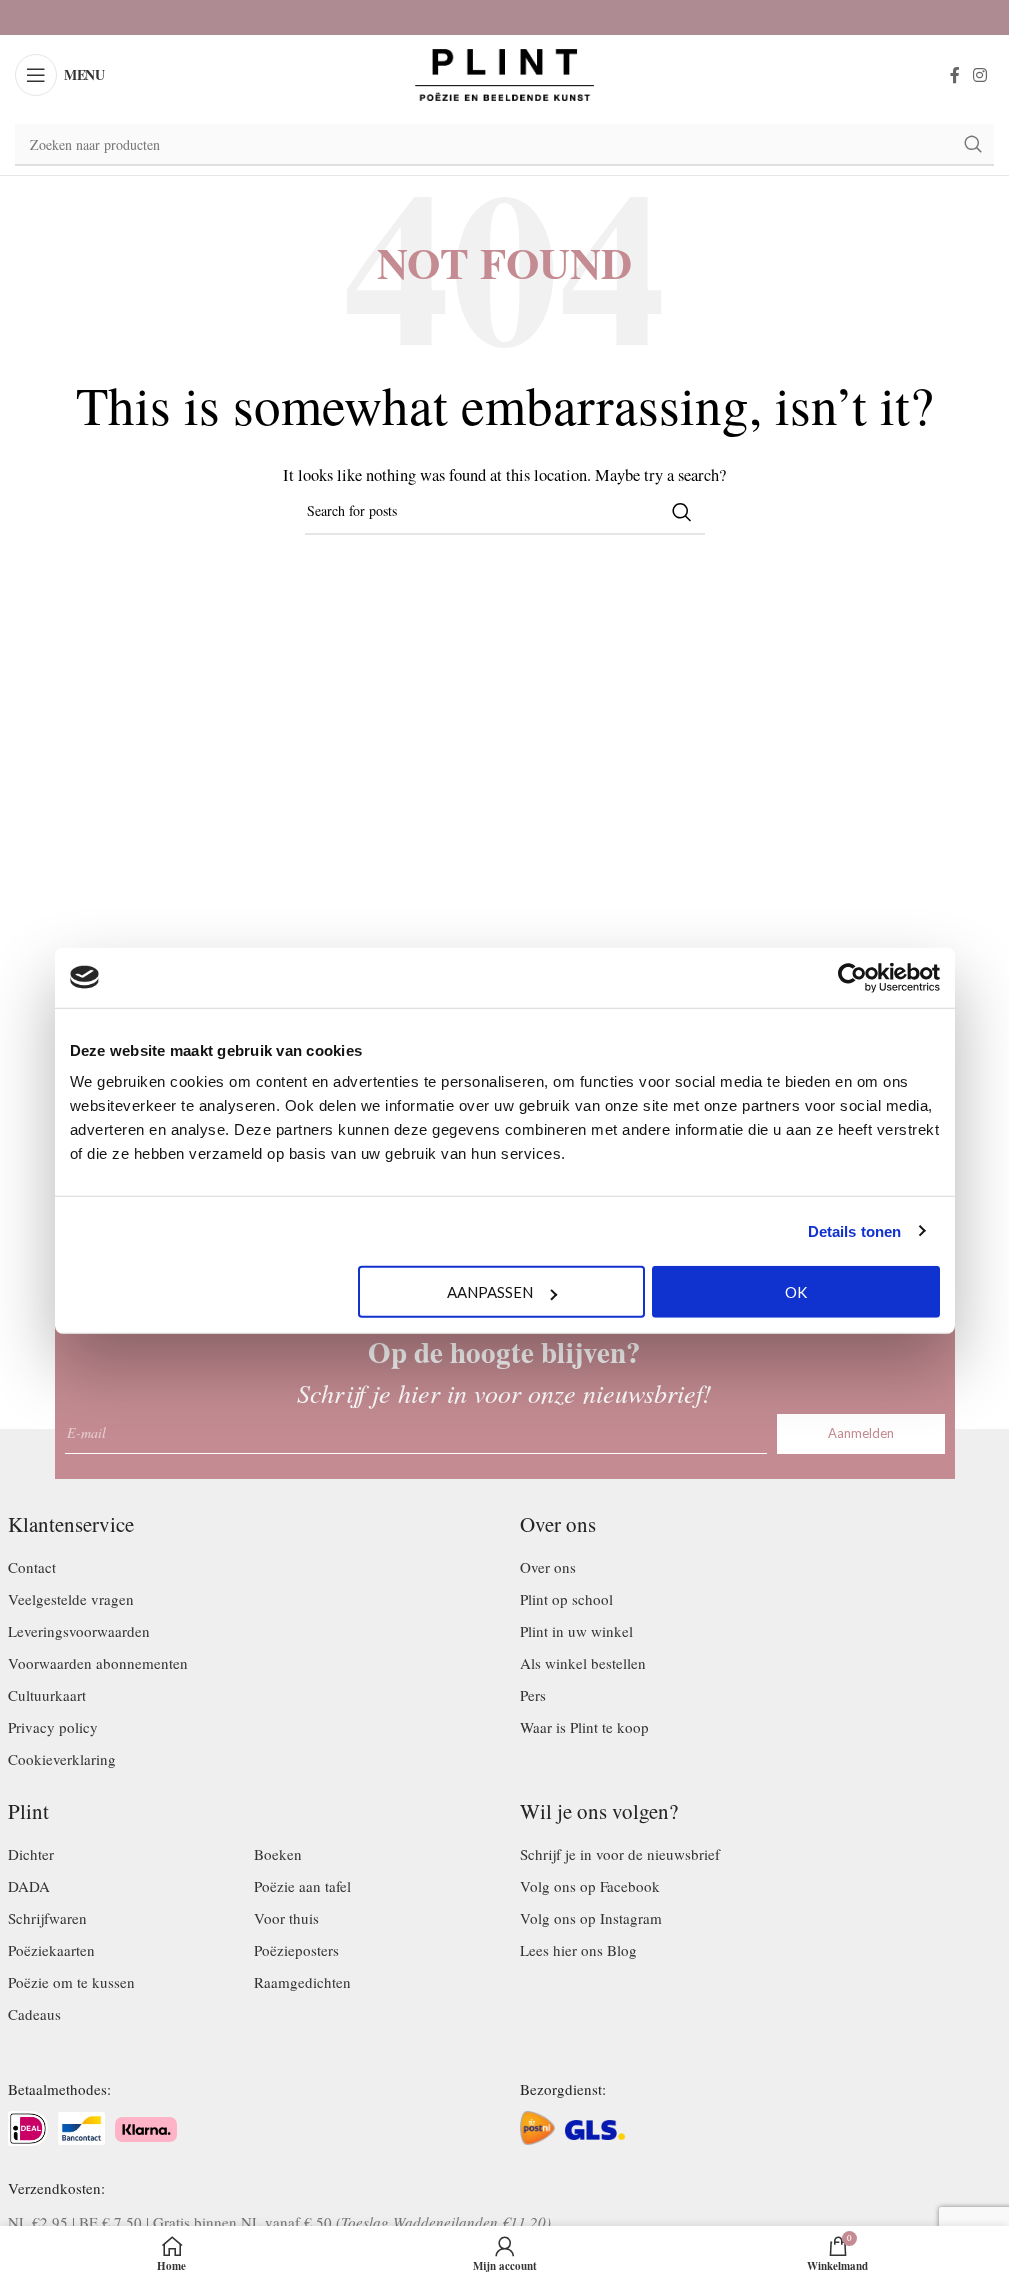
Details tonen (854, 1230)
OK (796, 1292)
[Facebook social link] (955, 75)
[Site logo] (505, 72)
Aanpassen (490, 1292)
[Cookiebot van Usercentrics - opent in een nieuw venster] (852, 977)
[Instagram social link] (980, 75)
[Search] (973, 145)
